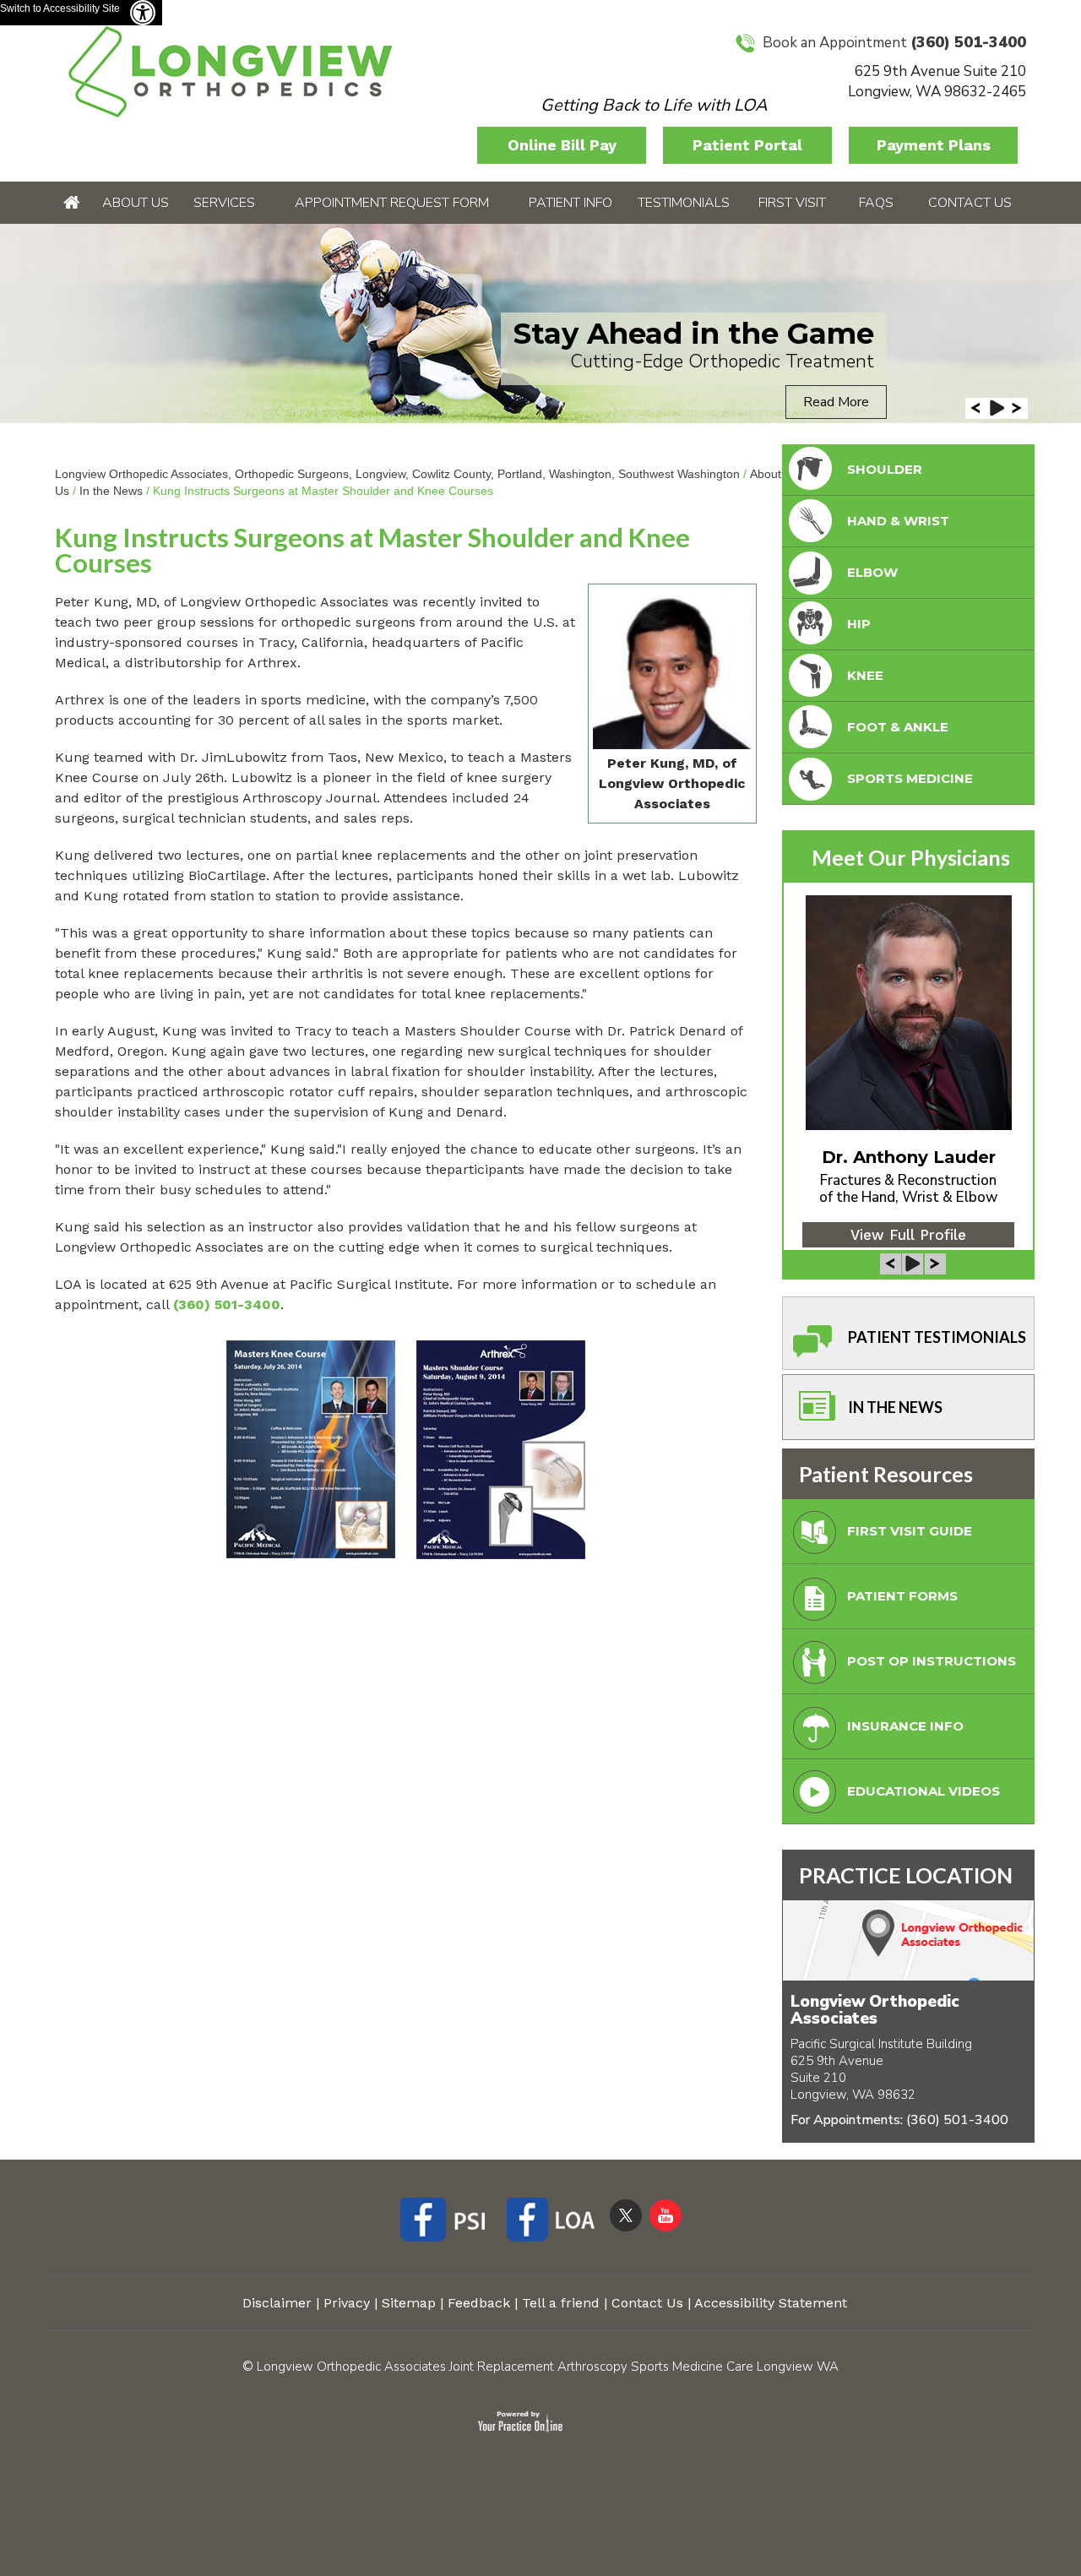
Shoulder (885, 469)
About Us (136, 203)
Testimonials (684, 203)
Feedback (479, 2303)
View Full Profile (908, 1235)
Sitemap (409, 2303)
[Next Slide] (1017, 408)
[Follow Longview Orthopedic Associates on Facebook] (449, 2222)
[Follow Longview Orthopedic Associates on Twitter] (626, 2215)
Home (71, 203)
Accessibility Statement (771, 2303)
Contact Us (970, 203)
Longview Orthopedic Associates (875, 2010)
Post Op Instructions (932, 1661)
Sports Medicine (910, 778)
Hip (859, 624)
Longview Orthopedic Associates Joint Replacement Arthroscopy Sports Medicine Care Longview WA (548, 2367)
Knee (865, 675)
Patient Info (570, 203)
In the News (111, 491)
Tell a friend (561, 2303)
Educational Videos (923, 1791)
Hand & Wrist (898, 521)
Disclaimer (277, 2303)
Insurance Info (905, 1726)
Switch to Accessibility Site (60, 8)
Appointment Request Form (392, 203)
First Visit (792, 203)
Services (224, 203)
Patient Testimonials (937, 1337)
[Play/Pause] (997, 408)
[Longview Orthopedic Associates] (230, 71)
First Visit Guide (910, 1531)
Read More (836, 402)
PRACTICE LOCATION (906, 1875)
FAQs (876, 203)
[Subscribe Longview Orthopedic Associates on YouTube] (665, 2215)
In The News (895, 1407)
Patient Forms (902, 1596)
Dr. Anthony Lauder (909, 1157)
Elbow (872, 572)
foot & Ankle (898, 727)
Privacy (347, 2303)
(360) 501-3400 (968, 42)
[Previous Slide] (976, 408)
